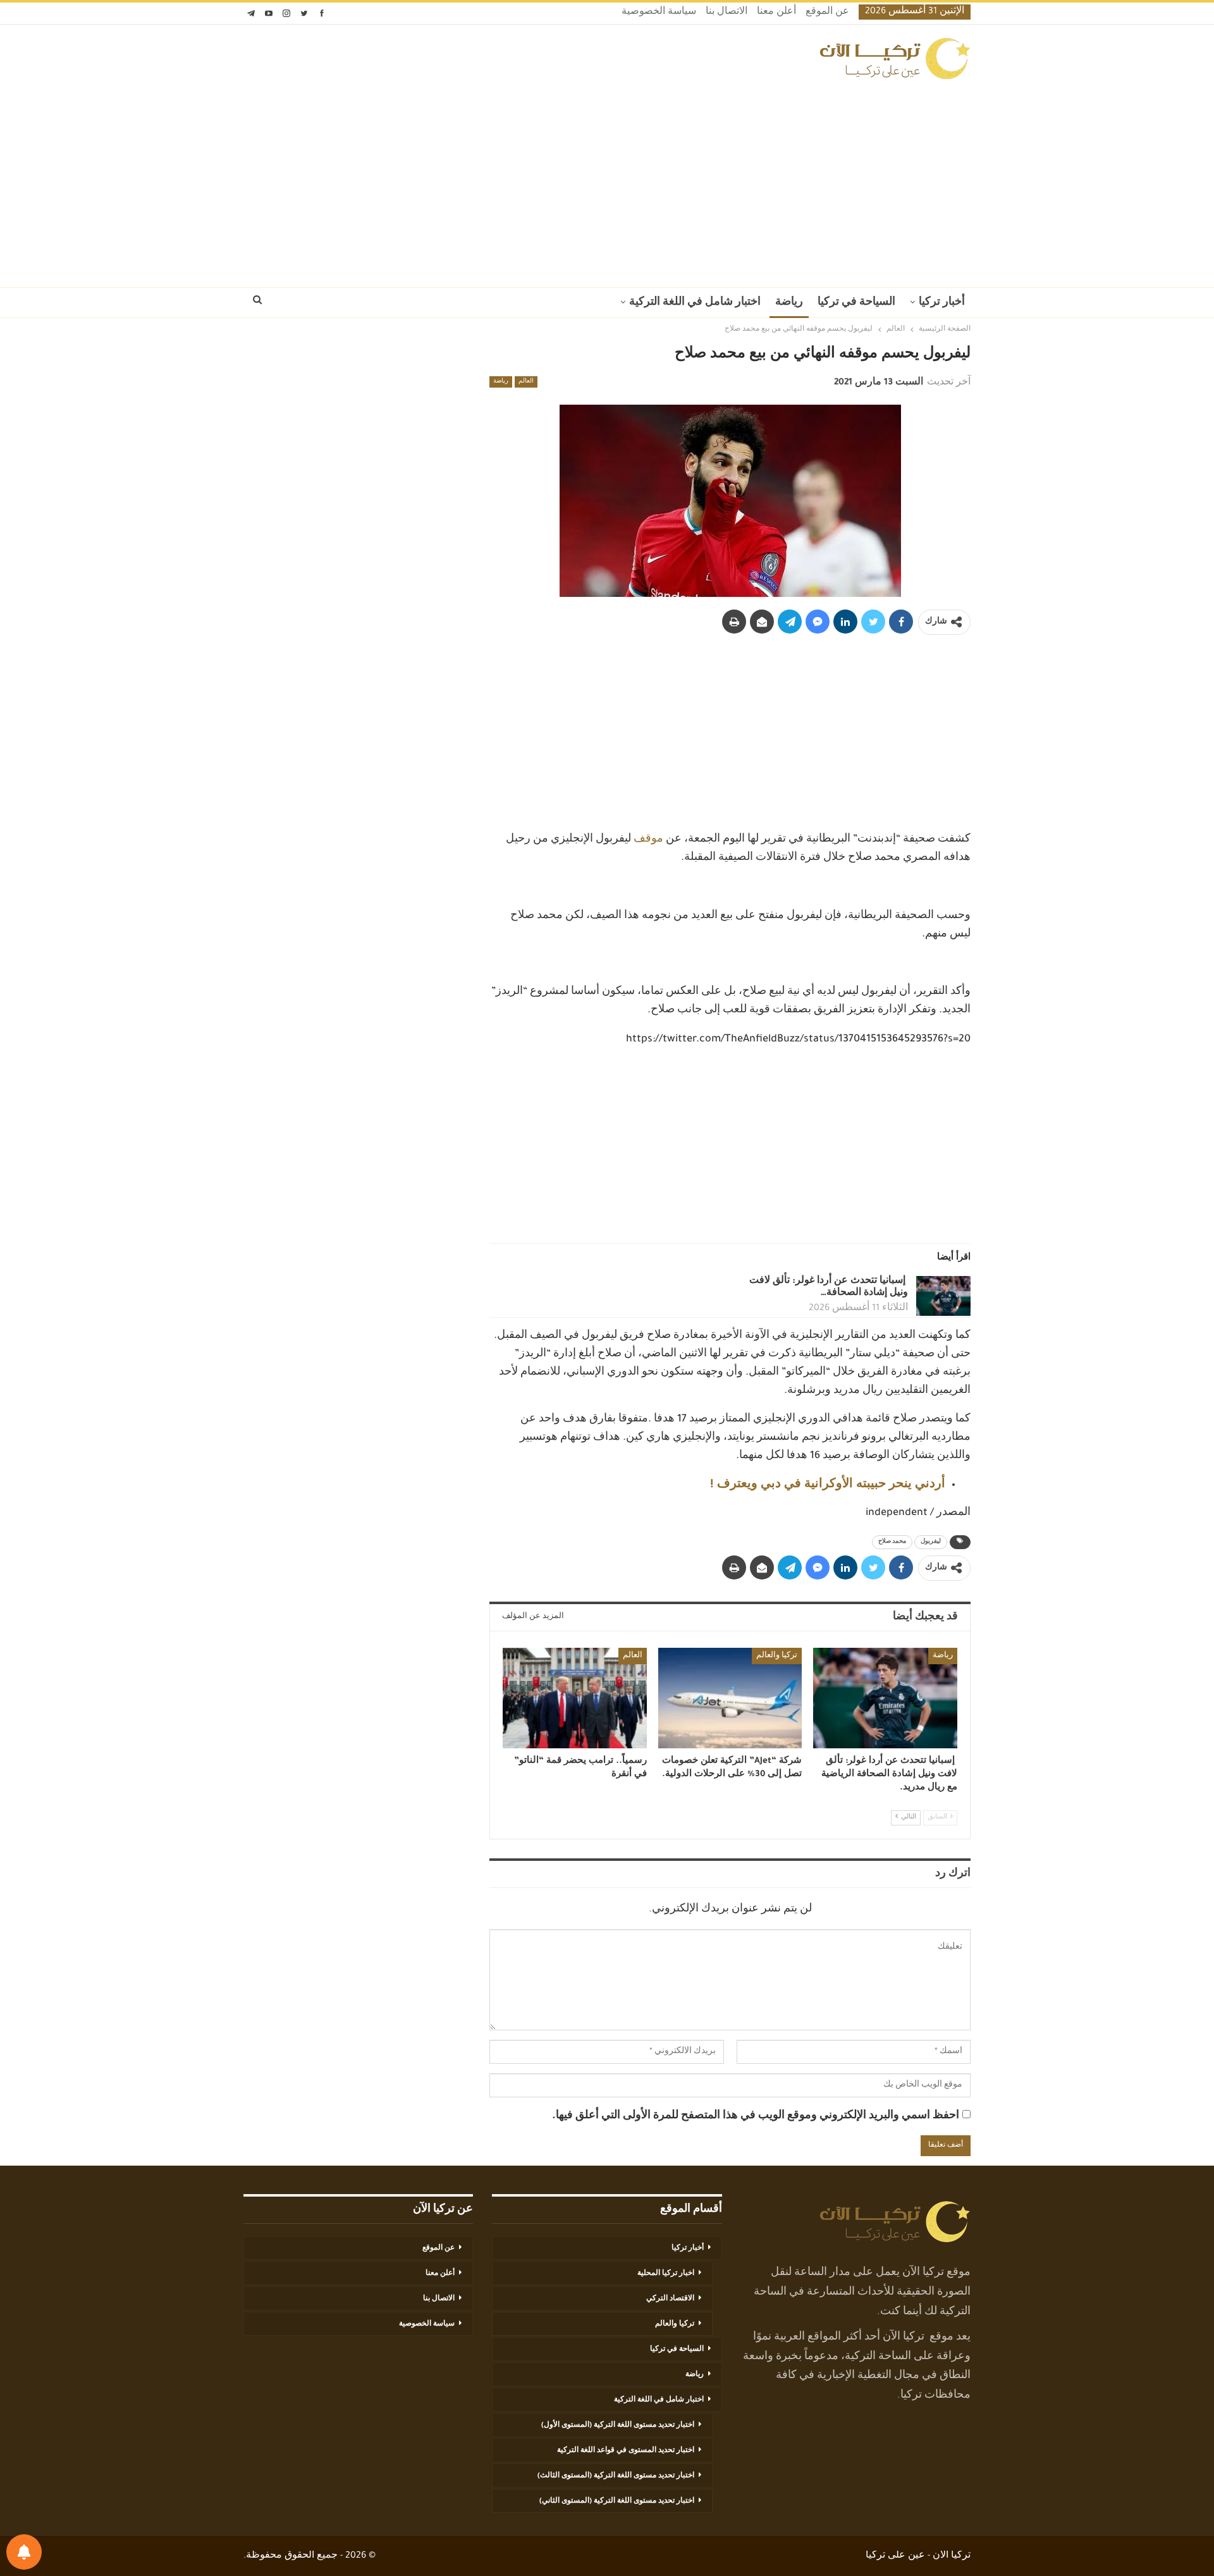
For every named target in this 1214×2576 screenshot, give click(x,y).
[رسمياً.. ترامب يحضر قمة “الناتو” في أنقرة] (575, 1698)
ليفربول (931, 1542)
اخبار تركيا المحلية (666, 2274)
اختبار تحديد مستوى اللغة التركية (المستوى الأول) (618, 2426)
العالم (526, 382)
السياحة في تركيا (856, 303)
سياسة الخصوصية (659, 13)
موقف (648, 840)
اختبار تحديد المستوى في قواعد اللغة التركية (626, 2451)
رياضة (789, 303)
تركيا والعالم (777, 1656)
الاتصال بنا (727, 13)
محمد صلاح (892, 1542)
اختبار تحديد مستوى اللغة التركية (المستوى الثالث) (616, 2476)
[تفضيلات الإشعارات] (24, 2552)
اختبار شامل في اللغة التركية (695, 303)
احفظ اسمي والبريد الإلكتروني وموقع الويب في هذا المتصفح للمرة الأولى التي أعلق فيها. (756, 2116)
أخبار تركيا (942, 303)
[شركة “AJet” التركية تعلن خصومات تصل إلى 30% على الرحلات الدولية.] (730, 1698)
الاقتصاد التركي (670, 2299)
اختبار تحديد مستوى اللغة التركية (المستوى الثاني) (617, 2501)
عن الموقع (827, 13)
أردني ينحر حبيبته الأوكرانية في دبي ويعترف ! (828, 1485)
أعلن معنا (776, 13)
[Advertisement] (607, 180)
